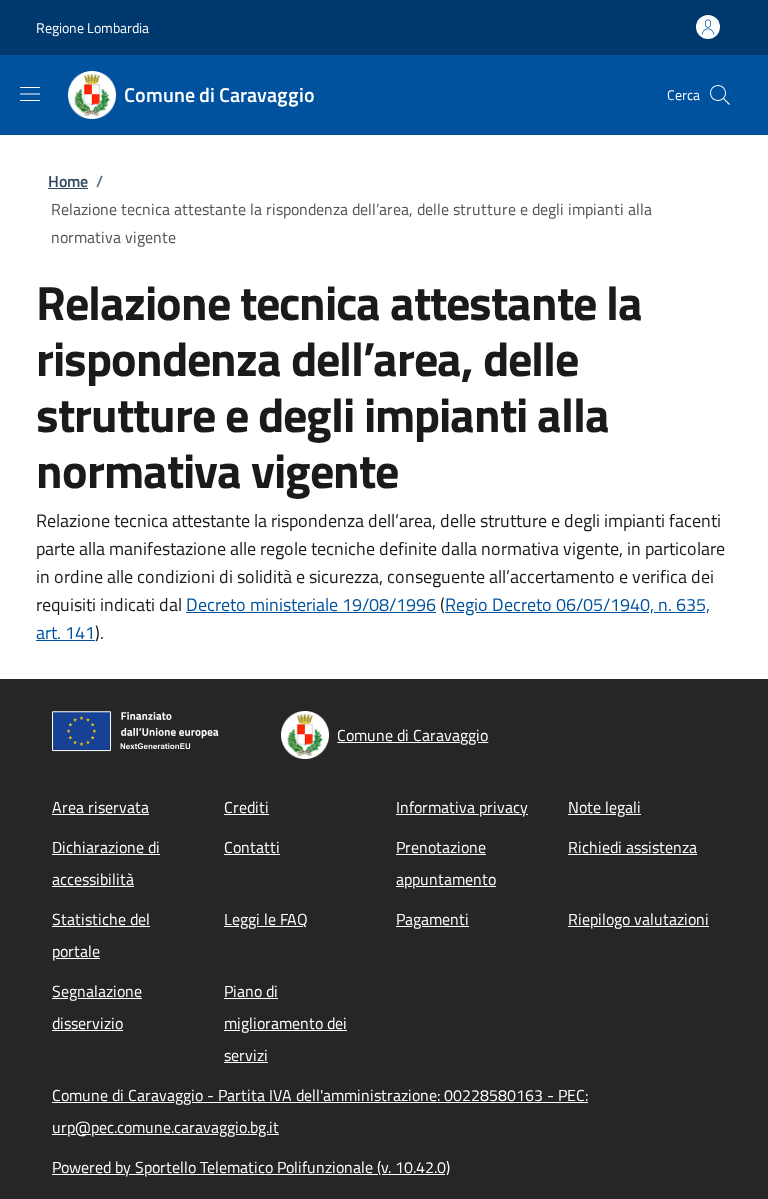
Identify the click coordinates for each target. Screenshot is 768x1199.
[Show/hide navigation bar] (30, 94)
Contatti (252, 847)
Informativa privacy (462, 807)
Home (68, 181)
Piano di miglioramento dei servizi (285, 1023)
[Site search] (720, 95)
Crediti (246, 807)
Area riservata (100, 807)
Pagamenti (432, 919)
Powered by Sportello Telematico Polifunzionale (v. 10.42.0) (251, 1167)
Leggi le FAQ (266, 919)
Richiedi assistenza (632, 847)
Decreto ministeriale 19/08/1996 (311, 604)
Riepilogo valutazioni (638, 919)
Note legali (604, 807)
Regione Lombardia (92, 27)
